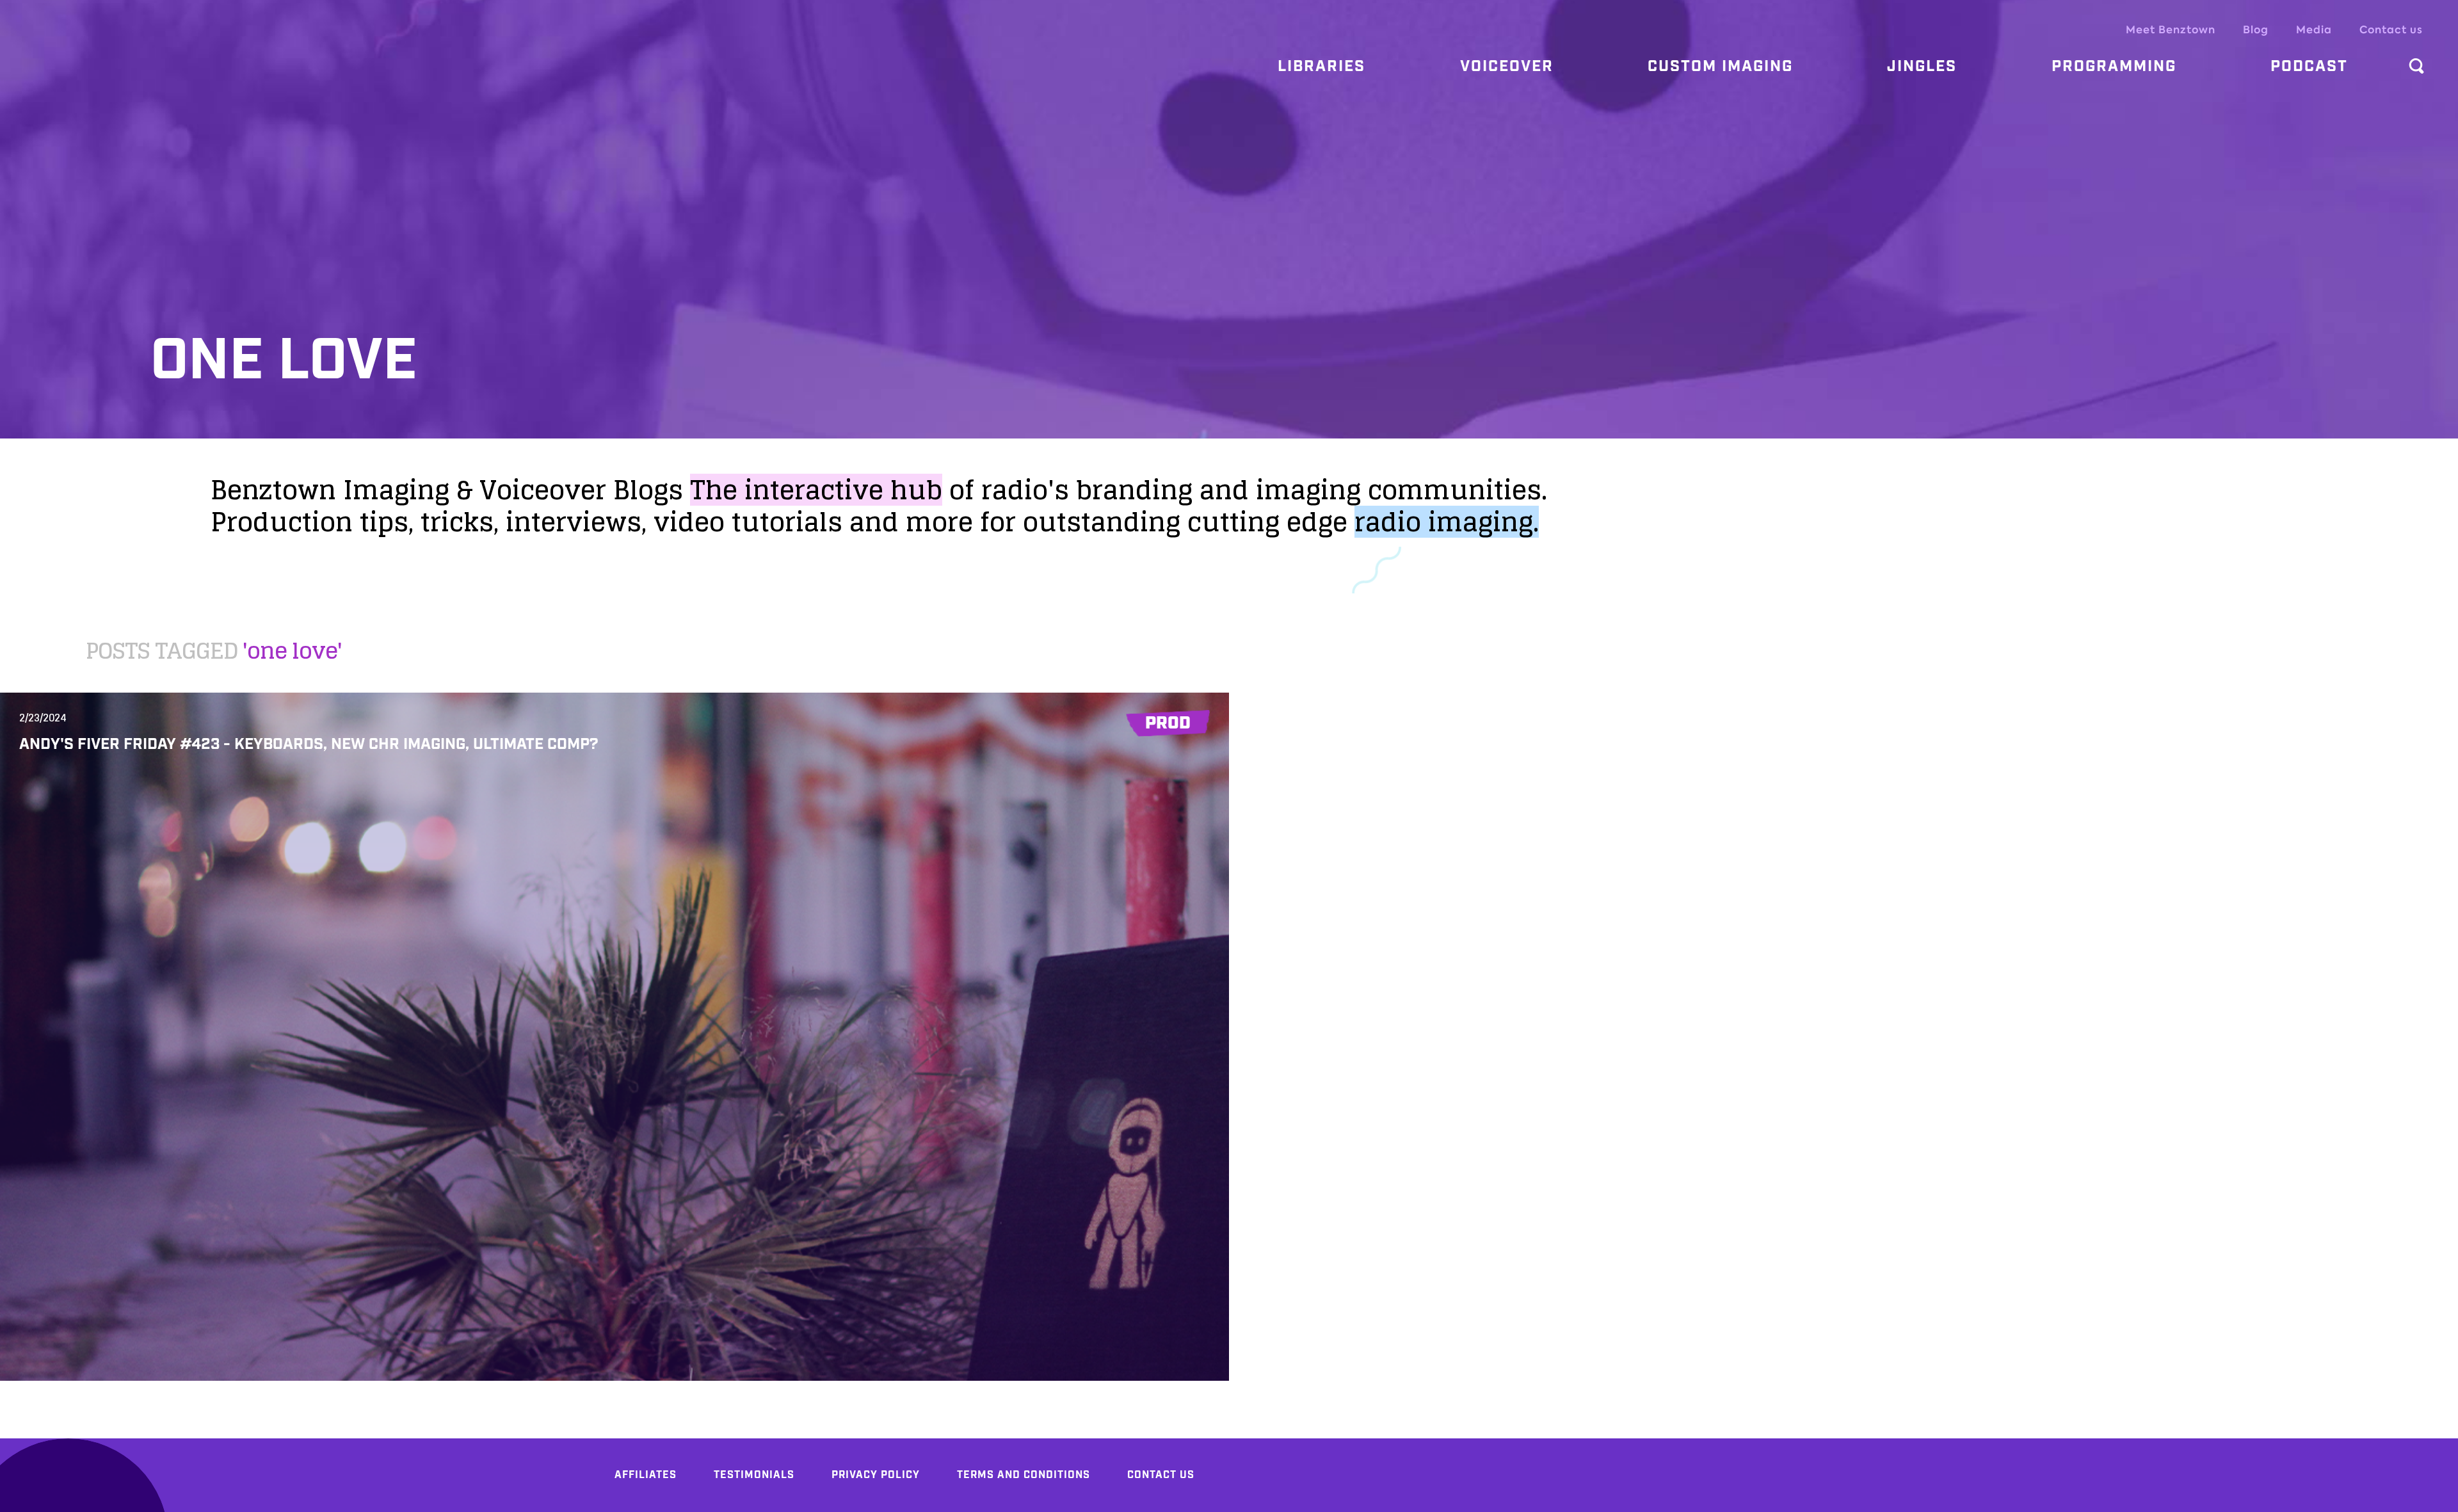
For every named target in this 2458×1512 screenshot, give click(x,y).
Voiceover (1507, 67)
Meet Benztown (2171, 30)
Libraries (1321, 67)
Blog (2256, 30)
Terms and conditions (1024, 1475)
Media (2314, 30)
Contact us (2391, 30)
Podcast (2309, 67)
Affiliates (646, 1475)
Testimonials (754, 1475)
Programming (2114, 67)
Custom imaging (1720, 67)
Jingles (1922, 67)
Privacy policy (876, 1475)
